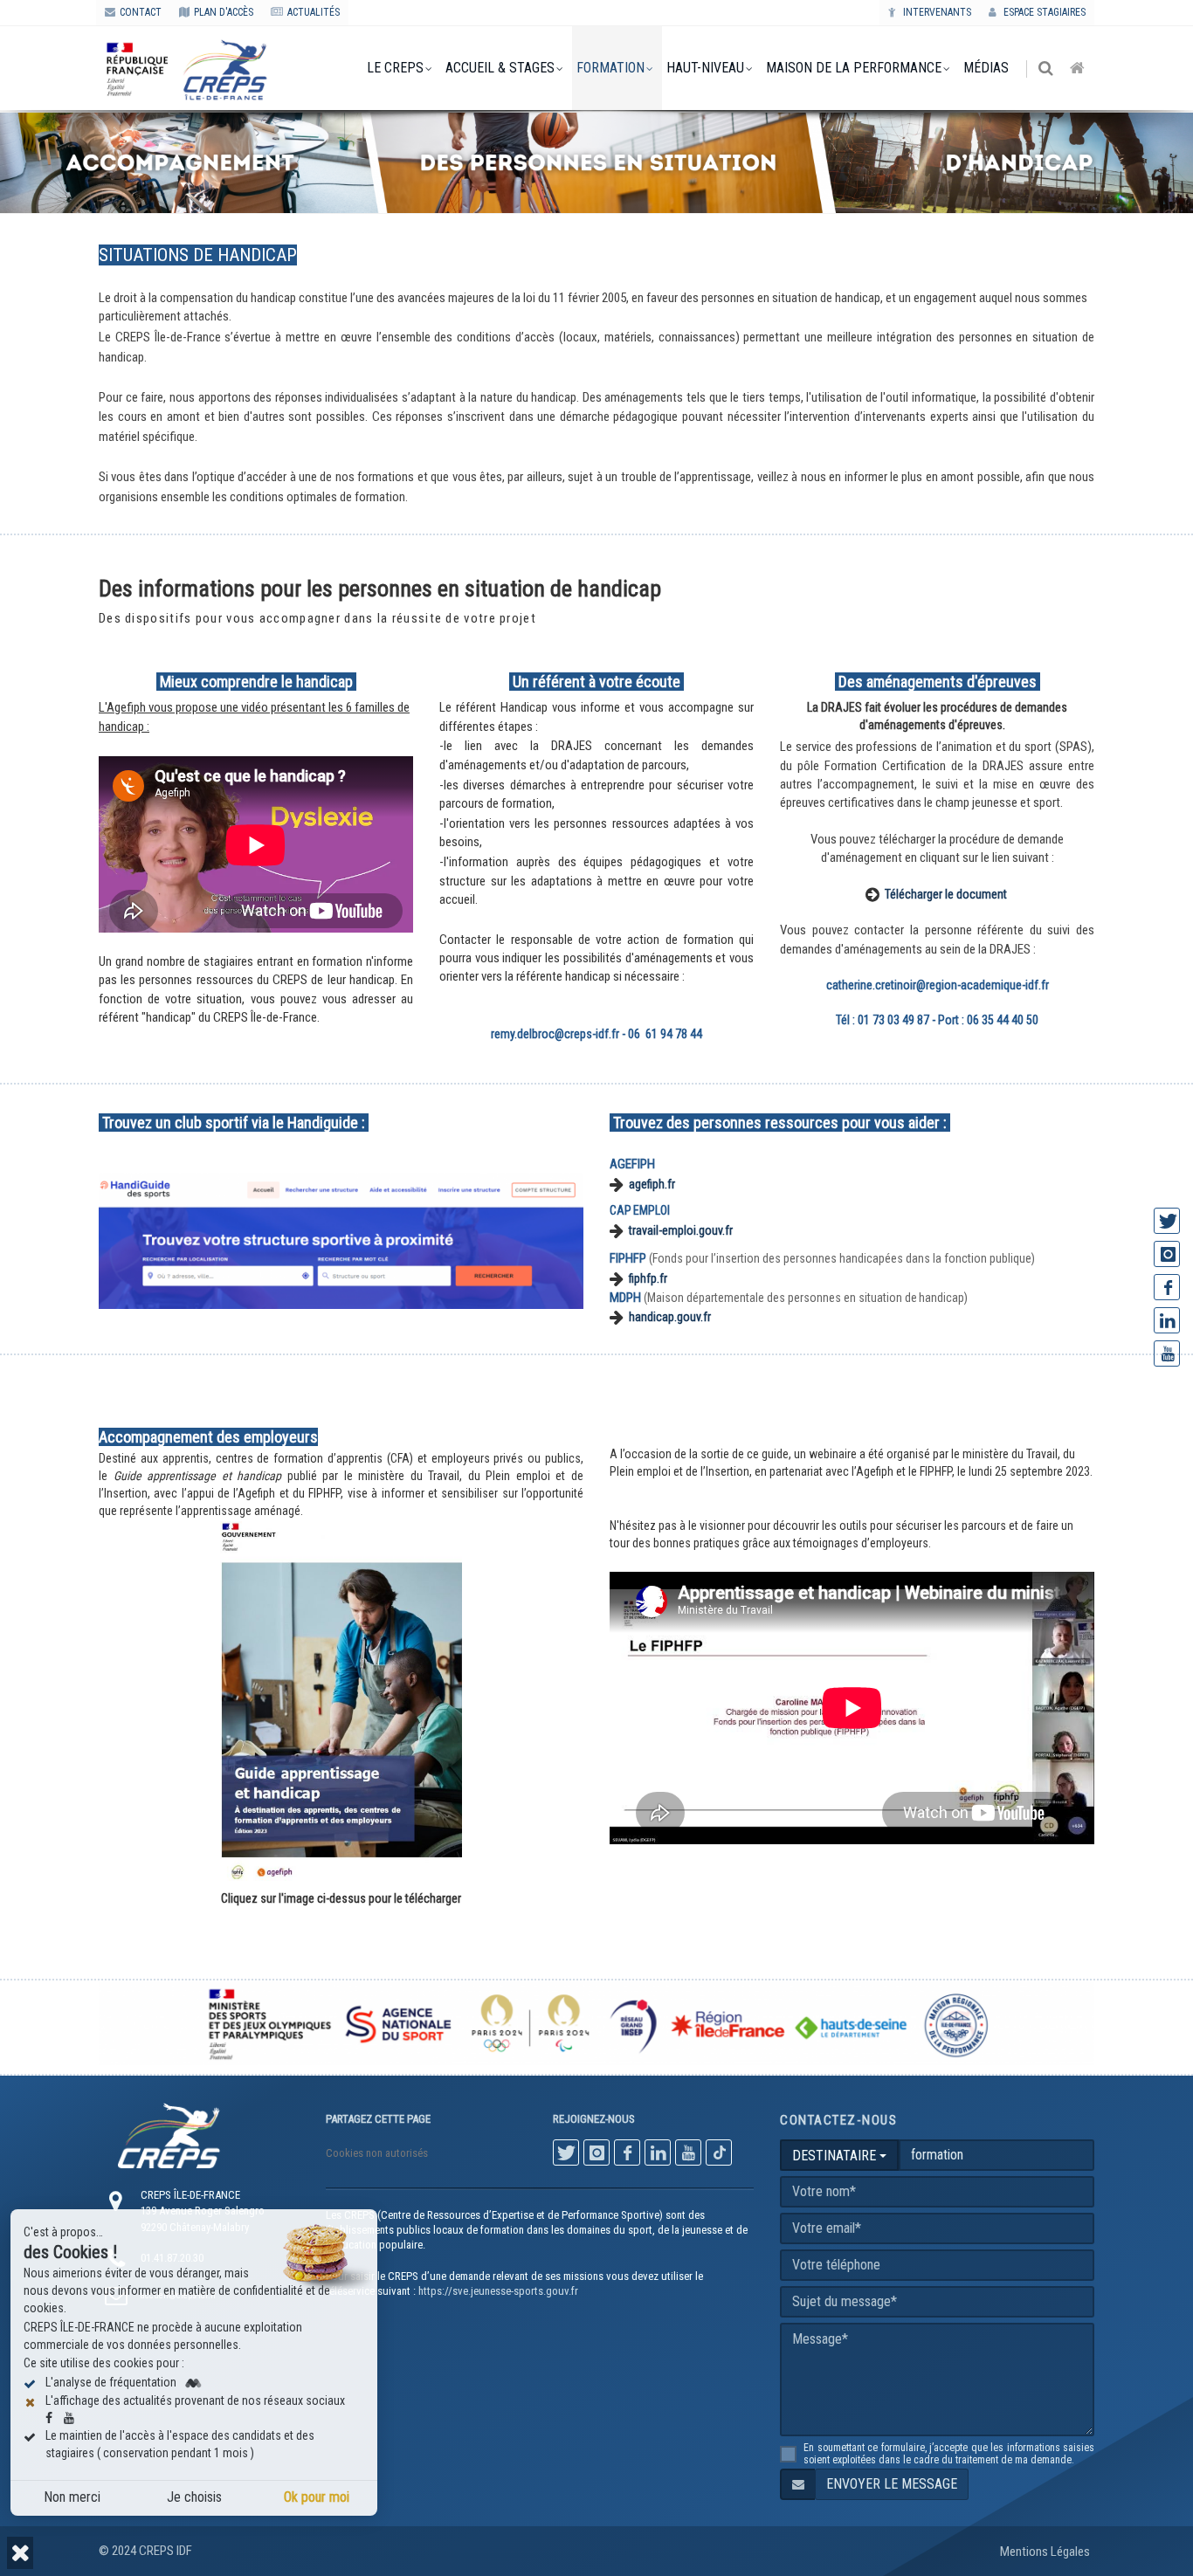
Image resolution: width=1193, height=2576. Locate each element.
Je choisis (194, 2497)
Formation (610, 68)
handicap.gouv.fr (670, 1318)
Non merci (72, 2497)
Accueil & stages (500, 68)
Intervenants (936, 12)
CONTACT (141, 12)
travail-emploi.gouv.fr (681, 1230)
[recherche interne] (1047, 69)
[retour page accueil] (1079, 69)
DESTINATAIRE (836, 2156)
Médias (986, 68)
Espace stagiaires (1043, 12)
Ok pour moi (317, 2497)
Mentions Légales (1045, 2552)
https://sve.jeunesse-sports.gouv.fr (498, 2291)
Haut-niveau (705, 68)
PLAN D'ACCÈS (224, 12)
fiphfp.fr (648, 1278)
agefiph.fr (652, 1184)
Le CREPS (395, 68)
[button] (20, 2553)
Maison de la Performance (854, 68)
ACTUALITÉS (314, 12)
